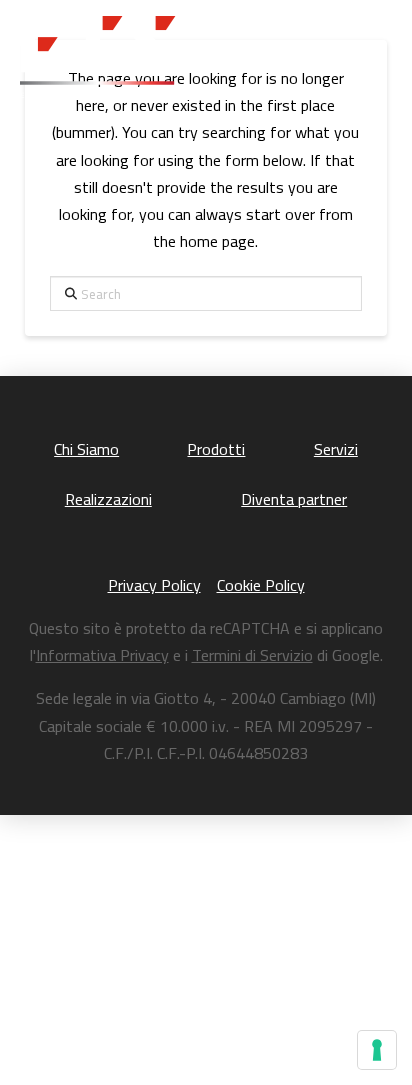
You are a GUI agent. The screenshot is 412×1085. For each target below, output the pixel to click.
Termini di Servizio (252, 655)
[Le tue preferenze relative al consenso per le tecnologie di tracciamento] (377, 1050)
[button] (368, 57)
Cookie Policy (261, 585)
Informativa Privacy (102, 655)
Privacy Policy (154, 585)
